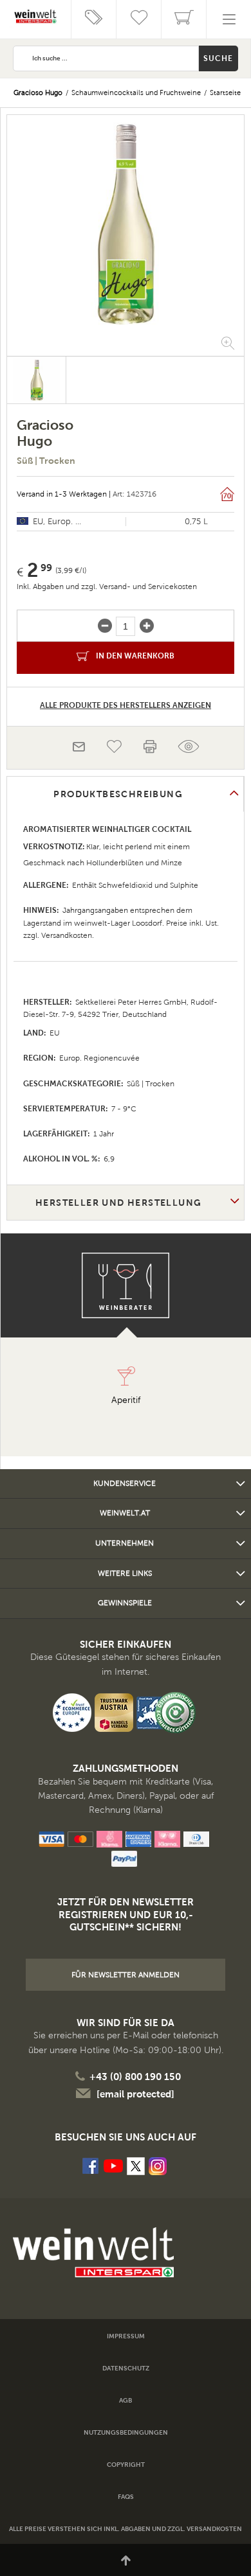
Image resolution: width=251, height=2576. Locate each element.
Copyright (126, 2465)
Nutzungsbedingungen (126, 2432)
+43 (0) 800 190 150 (135, 2077)
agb (126, 2400)
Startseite (225, 93)
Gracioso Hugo (38, 93)
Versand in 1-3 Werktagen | (64, 494)
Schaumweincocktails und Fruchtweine (136, 93)
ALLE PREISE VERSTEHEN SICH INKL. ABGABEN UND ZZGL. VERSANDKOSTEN (126, 2529)
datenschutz (126, 2368)
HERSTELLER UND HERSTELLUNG (118, 1203)
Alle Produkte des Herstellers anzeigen (126, 705)
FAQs (126, 2497)
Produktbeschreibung (118, 794)
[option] (126, 224)
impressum (126, 2336)
